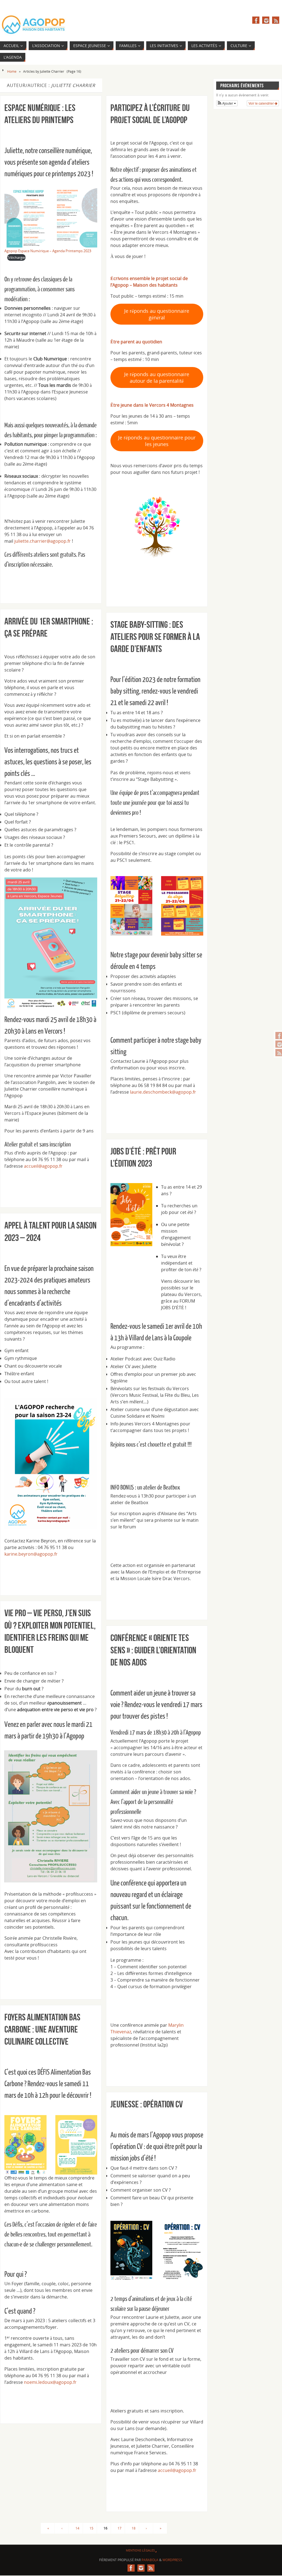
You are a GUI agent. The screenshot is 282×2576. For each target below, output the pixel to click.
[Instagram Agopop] (266, 20)
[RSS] (276, 20)
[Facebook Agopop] (256, 20)
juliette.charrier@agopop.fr (43, 541)
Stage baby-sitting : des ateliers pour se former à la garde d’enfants (155, 637)
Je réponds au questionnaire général (157, 314)
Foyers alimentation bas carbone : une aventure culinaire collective (42, 2029)
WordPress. (173, 2560)
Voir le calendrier (261, 103)
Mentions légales (140, 2550)
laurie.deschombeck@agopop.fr (163, 1092)
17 (120, 2528)
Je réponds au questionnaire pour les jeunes (157, 441)
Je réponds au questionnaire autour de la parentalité (157, 377)
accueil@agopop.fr (43, 1166)
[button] (227, 103)
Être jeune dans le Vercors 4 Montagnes (153, 405)
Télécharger (16, 257)
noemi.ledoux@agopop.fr (50, 2382)
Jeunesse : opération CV (147, 2104)
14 (77, 2528)
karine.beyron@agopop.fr (31, 1554)
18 (134, 2528)
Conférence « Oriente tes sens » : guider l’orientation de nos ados (153, 1650)
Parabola (150, 2560)
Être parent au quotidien (136, 342)
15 (91, 2528)
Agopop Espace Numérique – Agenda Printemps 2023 (48, 251)
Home (12, 71)
